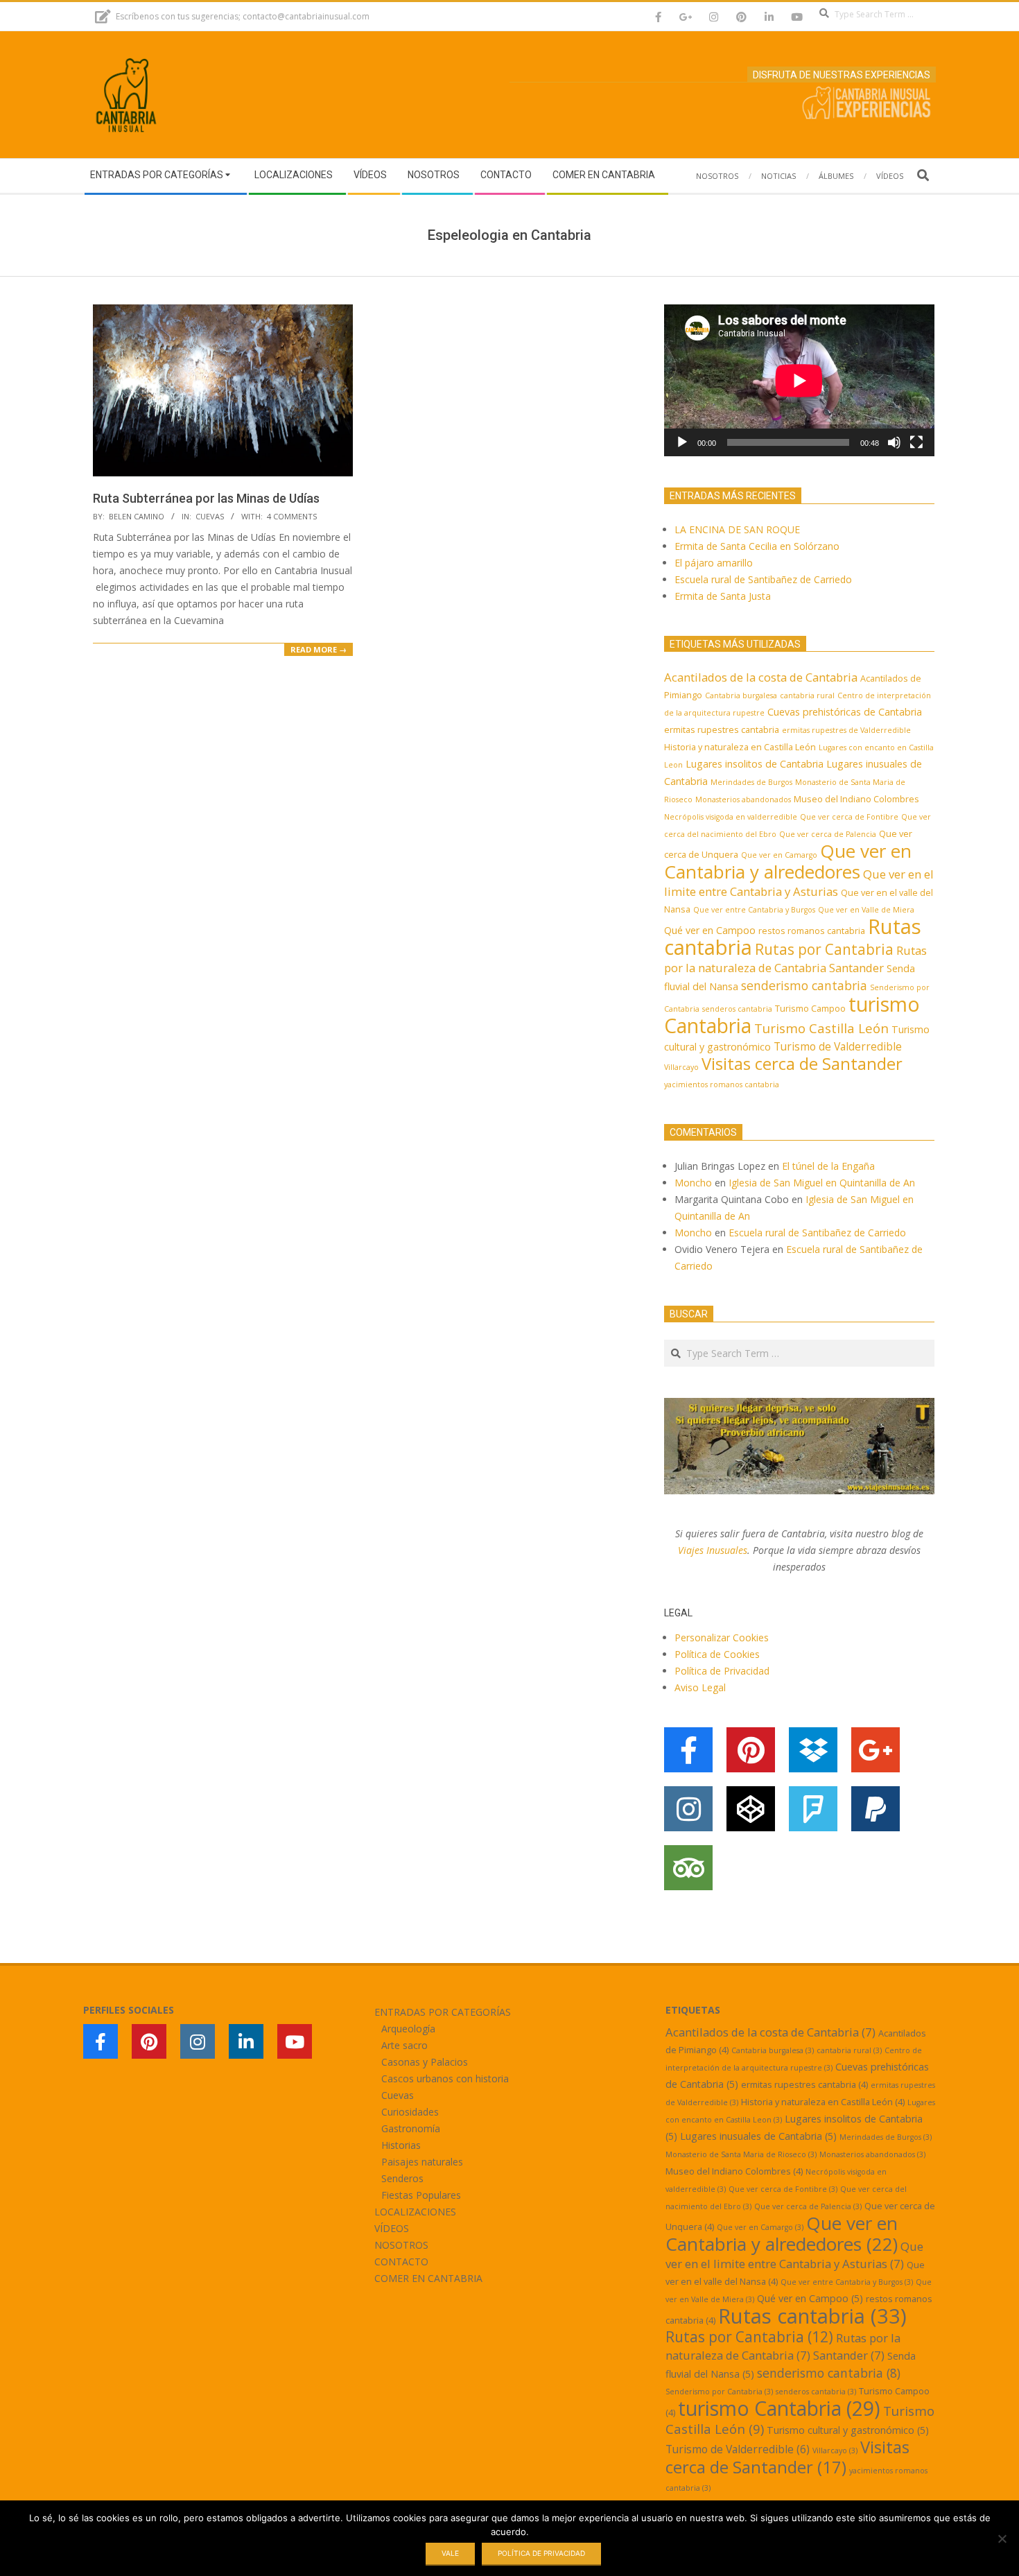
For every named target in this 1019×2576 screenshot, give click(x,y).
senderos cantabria (737, 1009)
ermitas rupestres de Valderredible (846, 730)
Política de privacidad (541, 2553)
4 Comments (292, 516)
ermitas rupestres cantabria (722, 729)
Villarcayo (681, 1067)
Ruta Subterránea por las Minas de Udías (206, 498)
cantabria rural (807, 695)
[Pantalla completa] (916, 442)
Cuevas (210, 516)
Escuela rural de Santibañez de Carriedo (763, 579)
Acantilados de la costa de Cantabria (761, 677)
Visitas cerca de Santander (802, 1063)
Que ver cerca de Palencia (828, 834)
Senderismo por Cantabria (719, 2392)
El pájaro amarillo (714, 563)
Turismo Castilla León (821, 1028)
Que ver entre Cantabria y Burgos (754, 910)
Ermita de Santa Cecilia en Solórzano (757, 546)
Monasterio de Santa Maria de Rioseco (741, 2154)
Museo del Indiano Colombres (856, 799)
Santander (856, 968)
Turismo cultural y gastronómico (848, 2430)
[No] (1002, 2539)
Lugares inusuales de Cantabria (758, 2136)
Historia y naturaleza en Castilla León (740, 747)
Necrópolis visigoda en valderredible (731, 817)
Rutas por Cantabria (824, 949)
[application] (799, 380)
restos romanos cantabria (812, 931)
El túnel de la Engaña (828, 1166)
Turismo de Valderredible (838, 1046)
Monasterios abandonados (743, 799)
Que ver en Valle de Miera (866, 910)
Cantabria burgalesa (741, 695)
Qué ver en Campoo (710, 930)
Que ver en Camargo (779, 855)
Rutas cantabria (812, 2316)
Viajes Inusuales (713, 1550)
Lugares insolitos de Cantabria (755, 764)
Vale (450, 2553)
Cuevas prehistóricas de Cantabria (845, 712)
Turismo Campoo (810, 1008)
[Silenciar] (894, 442)
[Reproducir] (682, 442)
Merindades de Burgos (751, 782)
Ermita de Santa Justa (723, 596)
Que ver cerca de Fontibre (849, 817)
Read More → (319, 649)
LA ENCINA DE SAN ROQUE (737, 529)
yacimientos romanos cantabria (722, 1084)
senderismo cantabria (804, 985)
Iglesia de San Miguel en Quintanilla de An (823, 1183)
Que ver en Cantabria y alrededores (788, 861)
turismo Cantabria (779, 2408)
